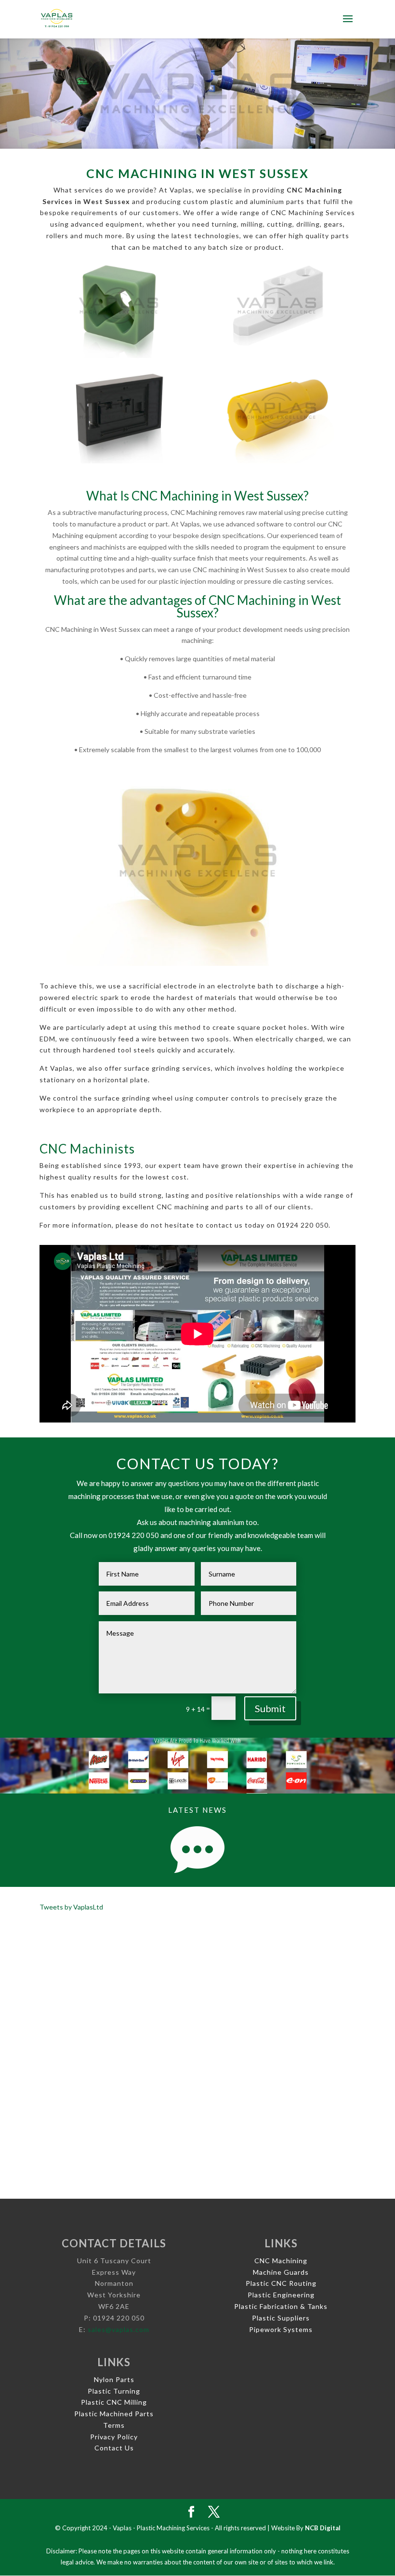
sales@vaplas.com (118, 2329)
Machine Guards (281, 2272)
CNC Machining (281, 2261)
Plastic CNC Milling (114, 2402)
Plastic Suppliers (281, 2318)
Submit (270, 1708)
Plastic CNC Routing (281, 2283)
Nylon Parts (114, 2379)
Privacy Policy (114, 2437)
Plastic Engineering (281, 2295)
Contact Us (114, 2448)
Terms (114, 2425)
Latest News (197, 1810)
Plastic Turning (114, 2391)
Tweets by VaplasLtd (71, 1907)
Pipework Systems (281, 2329)
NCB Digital (323, 2528)
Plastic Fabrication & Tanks (281, 2306)
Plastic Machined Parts (114, 2414)
